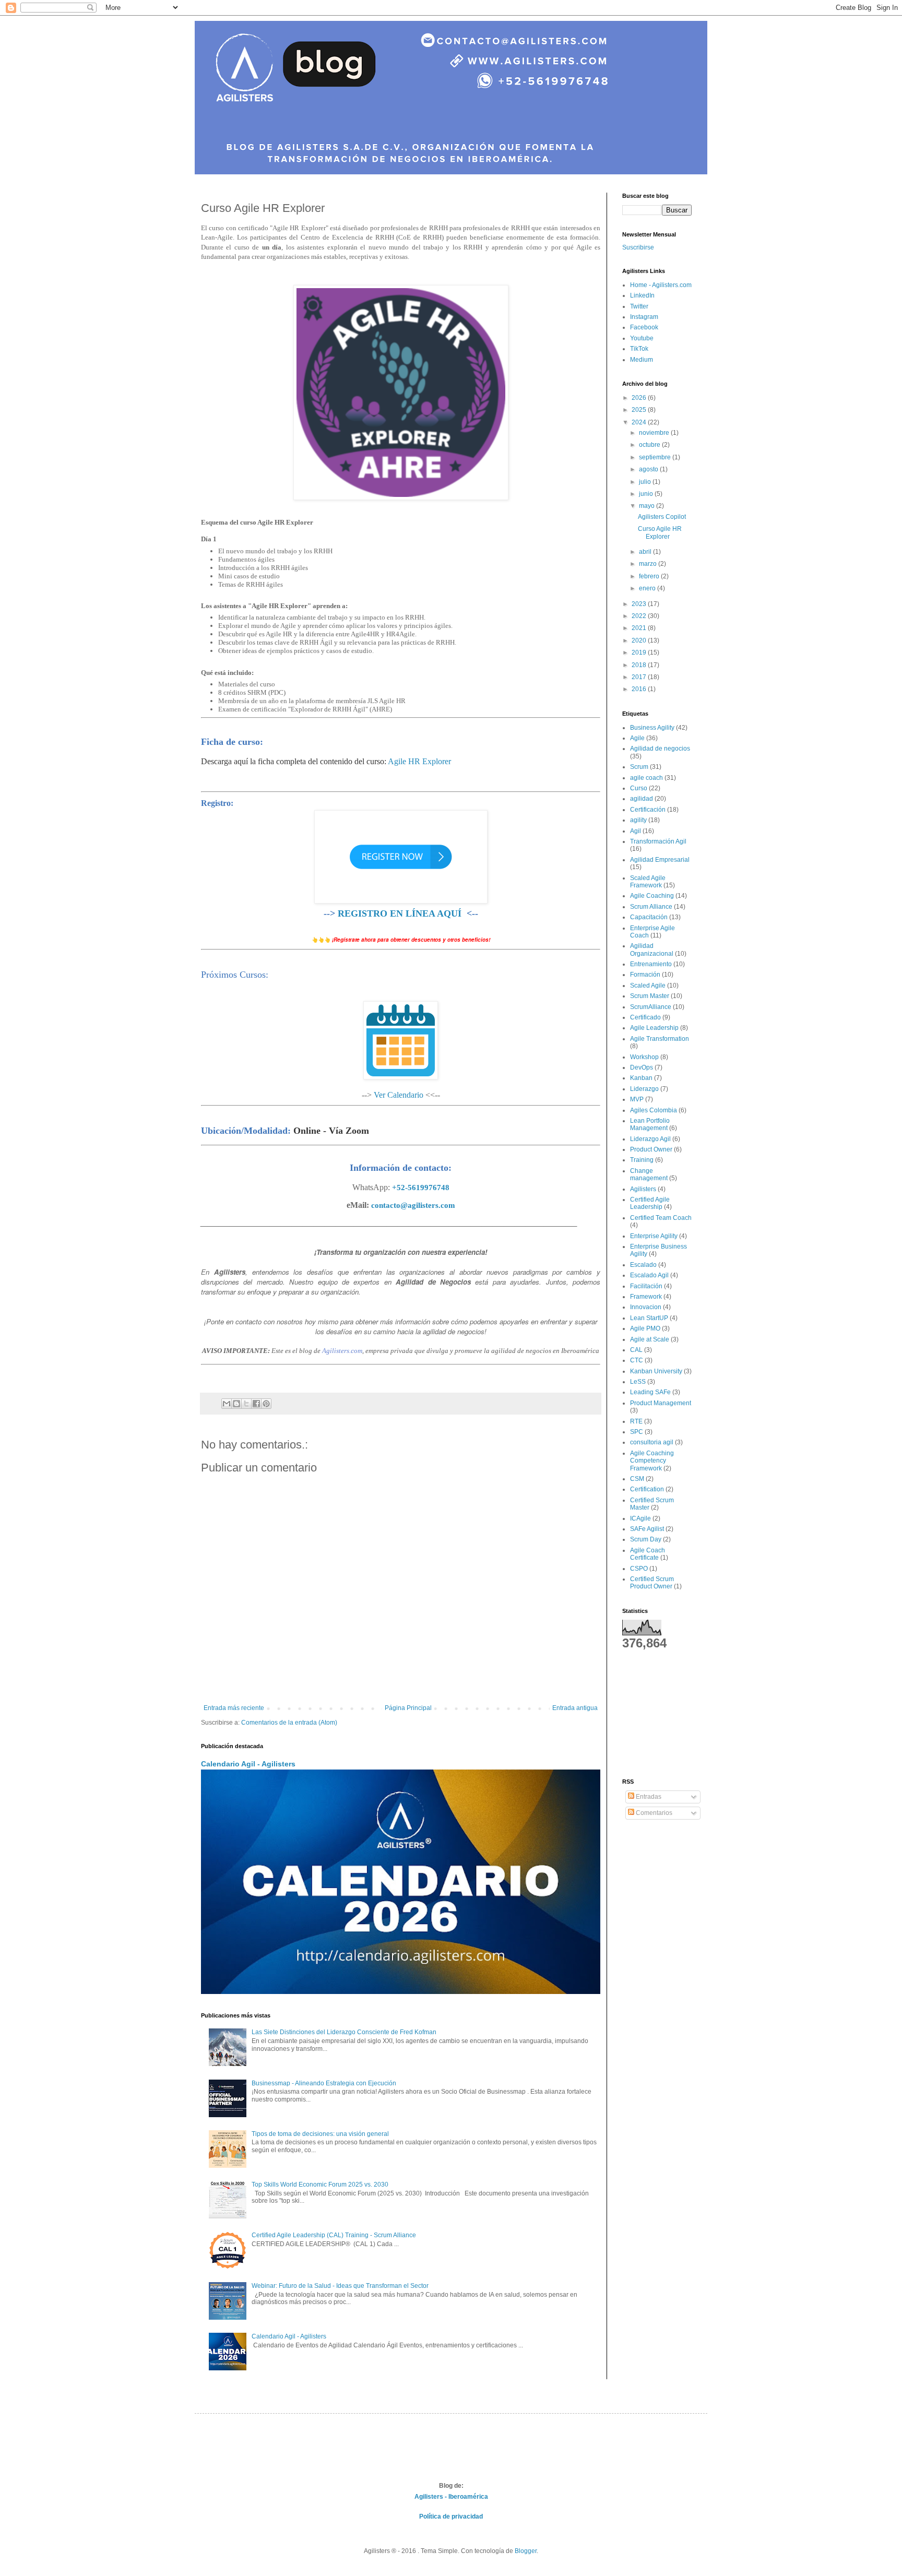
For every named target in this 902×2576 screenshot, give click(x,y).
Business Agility (652, 728)
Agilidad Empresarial (660, 860)
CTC (637, 1360)
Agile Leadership (654, 1028)
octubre (650, 445)
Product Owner (651, 1149)
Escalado (643, 1265)
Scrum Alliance (651, 907)
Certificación (648, 810)
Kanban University (656, 1371)
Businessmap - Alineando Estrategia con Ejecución (324, 2083)
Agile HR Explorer (419, 761)
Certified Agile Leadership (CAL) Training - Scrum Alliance (334, 2235)
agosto (649, 469)
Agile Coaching (652, 896)
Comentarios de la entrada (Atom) (289, 1723)
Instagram (644, 317)
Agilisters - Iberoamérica (451, 2497)
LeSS (638, 1382)
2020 (640, 640)
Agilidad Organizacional (652, 949)
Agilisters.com (342, 1351)
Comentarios (653, 1813)
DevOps (642, 1067)
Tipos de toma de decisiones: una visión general (320, 2134)
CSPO (639, 1569)
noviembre (655, 433)
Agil (636, 831)
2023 (640, 604)
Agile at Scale (650, 1339)
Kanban (641, 1078)
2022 (640, 616)
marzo (649, 564)
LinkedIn (642, 295)
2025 (640, 410)
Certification (647, 1489)
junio (647, 494)
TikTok (639, 349)
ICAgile (640, 1518)
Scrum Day (646, 1539)
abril (646, 552)
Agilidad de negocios (660, 749)
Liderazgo (644, 1089)
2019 (640, 652)
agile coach (646, 778)
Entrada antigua (575, 1708)
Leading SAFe (650, 1392)
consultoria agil (652, 1442)
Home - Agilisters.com (661, 285)
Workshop (644, 1057)
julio (646, 482)
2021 (640, 628)
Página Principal (408, 1708)
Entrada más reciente (234, 1708)
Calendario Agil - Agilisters (248, 1764)
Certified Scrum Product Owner (652, 1583)
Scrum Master (650, 996)
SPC (637, 1432)
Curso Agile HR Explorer (660, 532)
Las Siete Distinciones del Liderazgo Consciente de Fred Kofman (344, 2032)
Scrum (639, 767)
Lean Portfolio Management (650, 1124)
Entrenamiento (651, 964)
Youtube (642, 338)
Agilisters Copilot (662, 517)
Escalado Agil (649, 1275)
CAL (636, 1350)
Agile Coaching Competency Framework (652, 1461)
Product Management (661, 1403)
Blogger (526, 2551)
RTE (636, 1421)
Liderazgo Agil (650, 1139)
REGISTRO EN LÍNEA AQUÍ (400, 913)
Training (642, 1160)
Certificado (645, 1017)
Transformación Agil (658, 841)
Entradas (648, 1797)
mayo (648, 506)
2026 (640, 398)
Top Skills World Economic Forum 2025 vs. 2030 (320, 2185)
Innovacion (646, 1307)
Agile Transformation (660, 1039)
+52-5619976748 (421, 1188)
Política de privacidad (451, 2516)
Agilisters (643, 1189)
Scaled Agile (648, 986)
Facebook (644, 327)
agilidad (642, 799)
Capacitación (649, 917)
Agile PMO (645, 1328)
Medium (642, 360)
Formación (645, 975)
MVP (637, 1099)
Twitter (639, 306)
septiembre (656, 457)
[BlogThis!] (236, 1404)
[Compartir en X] (246, 1404)
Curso (639, 788)
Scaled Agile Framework (648, 882)
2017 (640, 677)
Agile (637, 738)
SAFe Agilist (647, 1529)
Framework (646, 1297)
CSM (637, 1479)
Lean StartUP (649, 1318)
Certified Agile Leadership (650, 1203)
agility (638, 820)
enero (648, 588)
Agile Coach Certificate (648, 1554)
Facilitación (646, 1286)
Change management (649, 1174)
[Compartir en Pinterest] (266, 1404)
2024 (640, 422)
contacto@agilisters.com (413, 1205)
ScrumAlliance (651, 1007)
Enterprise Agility (654, 1236)
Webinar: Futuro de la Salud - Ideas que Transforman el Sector (340, 2286)
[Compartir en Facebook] (256, 1404)
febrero (650, 576)
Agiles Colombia (654, 1110)
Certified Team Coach (661, 1218)
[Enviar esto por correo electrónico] (227, 1404)
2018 (640, 665)
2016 (640, 689)
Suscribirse (638, 247)
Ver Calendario (399, 1095)
